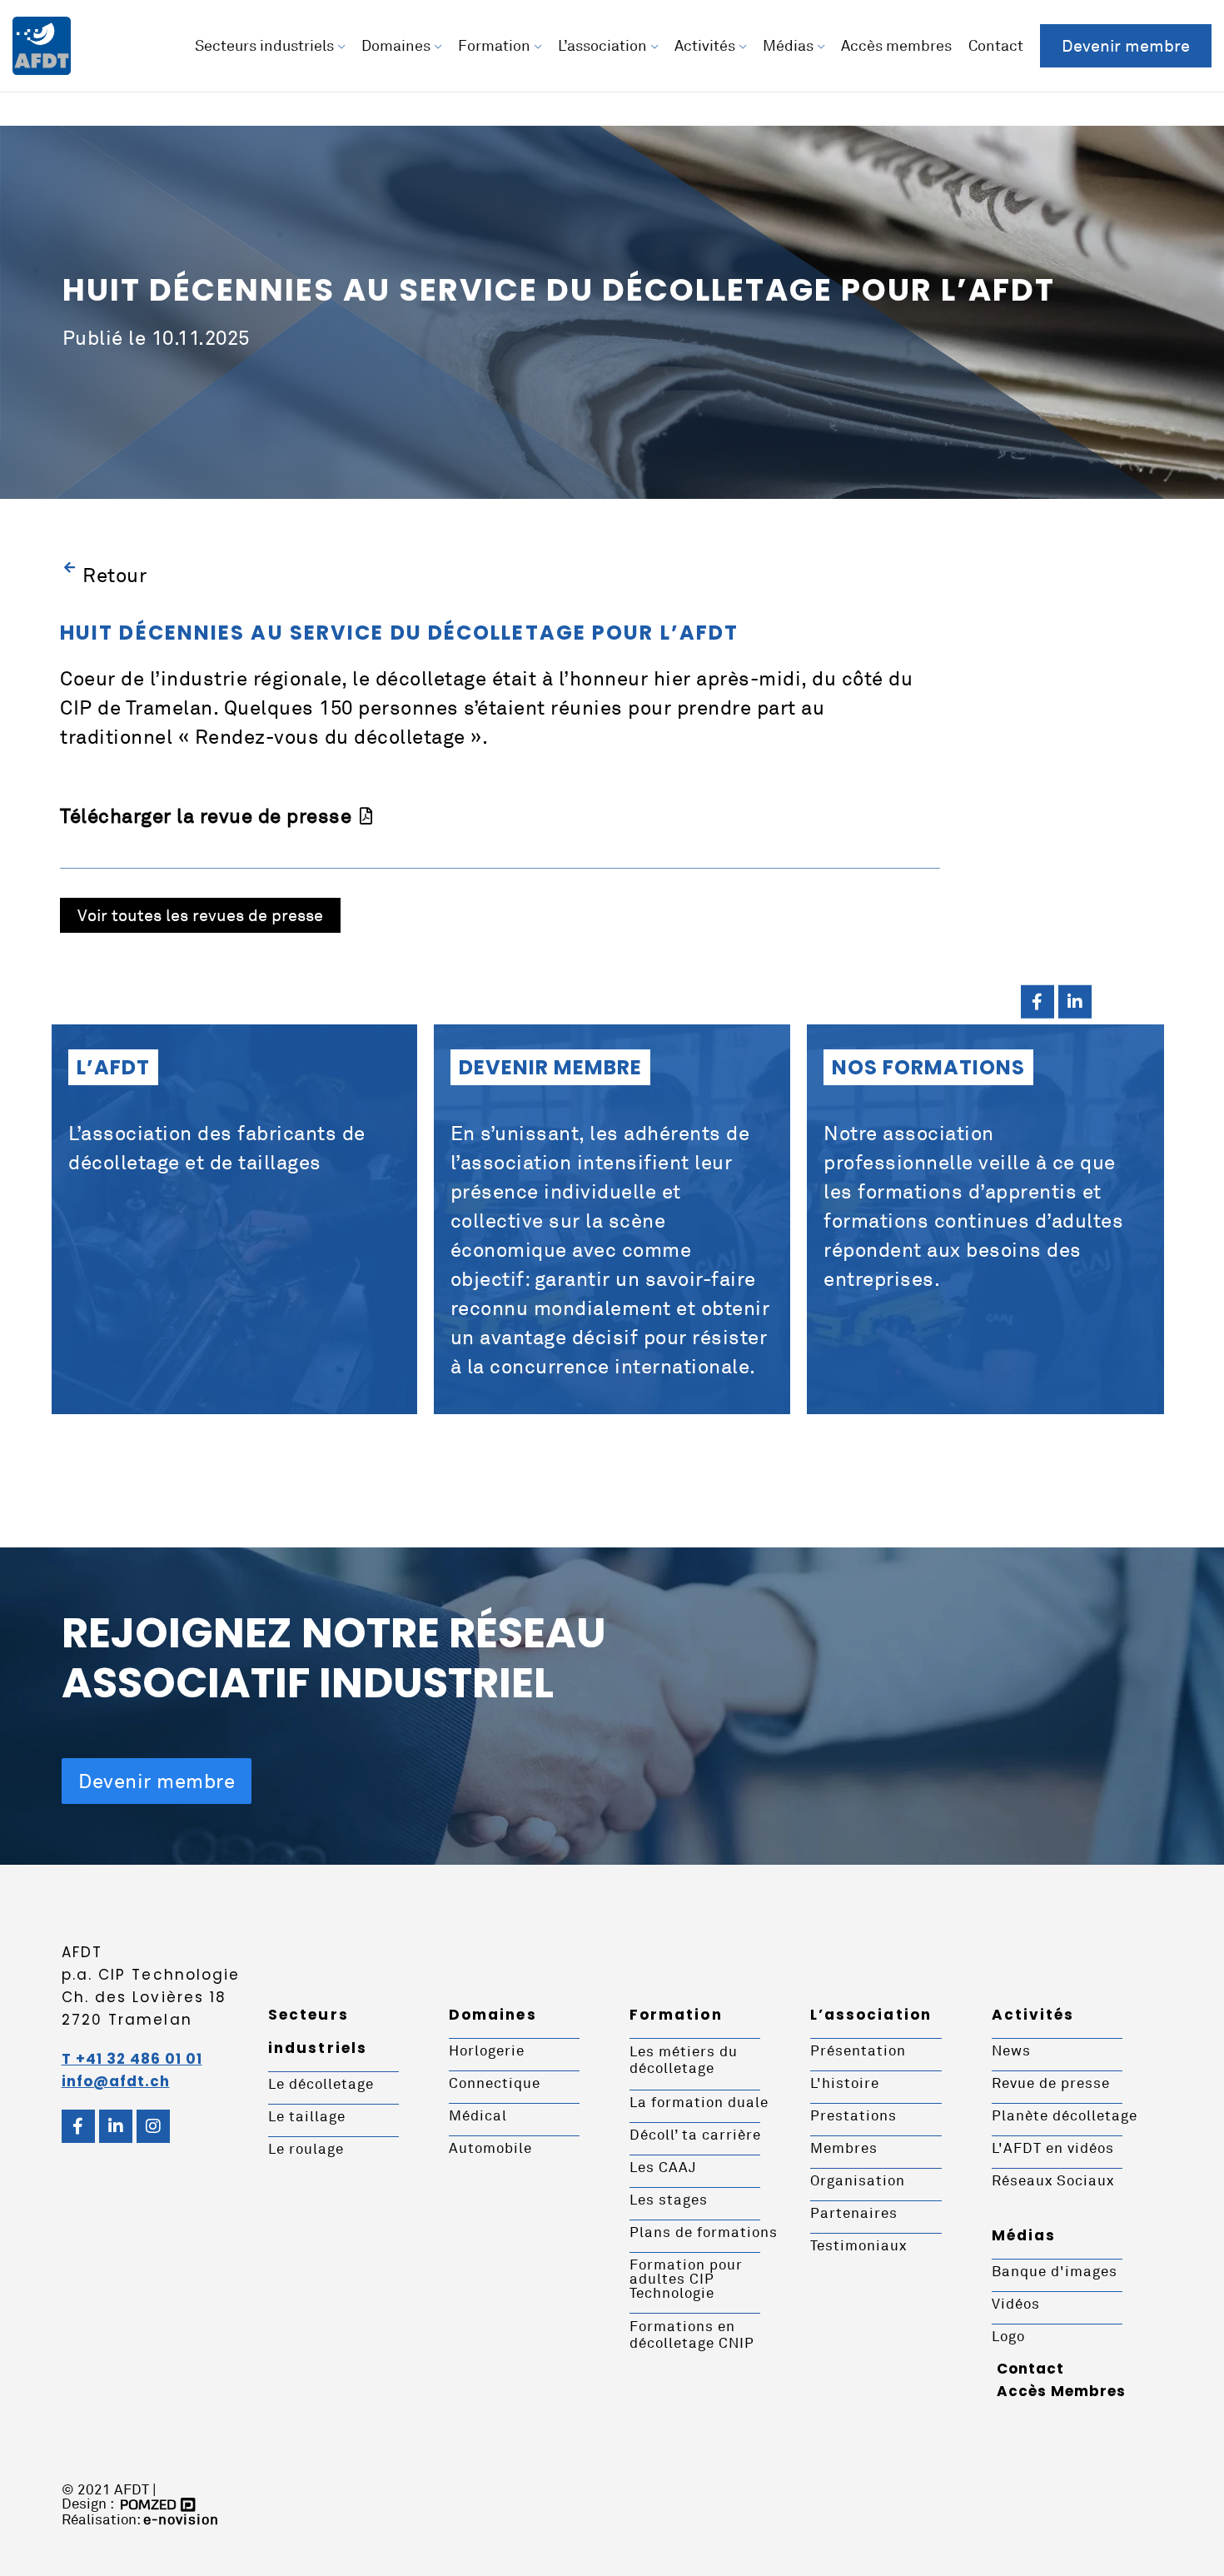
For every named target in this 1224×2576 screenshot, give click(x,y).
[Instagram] (153, 2126)
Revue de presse (1051, 2083)
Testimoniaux (858, 2245)
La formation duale (699, 2102)
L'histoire (845, 2083)
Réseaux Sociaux (1053, 2180)
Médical (478, 2115)
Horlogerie (487, 2050)
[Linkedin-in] (1075, 1002)
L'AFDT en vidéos (1053, 2147)
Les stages (669, 2199)
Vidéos (1016, 2303)
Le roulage (306, 2148)
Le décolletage (321, 2083)
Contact (1030, 2369)
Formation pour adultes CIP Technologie (686, 2278)
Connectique (495, 2083)
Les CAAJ (663, 2167)
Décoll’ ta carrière (695, 2134)
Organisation (858, 2180)
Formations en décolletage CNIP (692, 2334)
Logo (1008, 2336)
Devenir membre (550, 1067)
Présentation (858, 2050)
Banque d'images (1055, 2271)
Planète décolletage (1065, 2115)
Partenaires (854, 2212)
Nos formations (928, 1067)
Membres (844, 2147)
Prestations (853, 2115)
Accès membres (1061, 2391)
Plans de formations (704, 2232)
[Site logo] (42, 44)
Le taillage (307, 2116)
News (1011, 2050)
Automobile (490, 2147)
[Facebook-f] (1037, 1002)
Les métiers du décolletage (684, 2059)
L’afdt (113, 1067)
